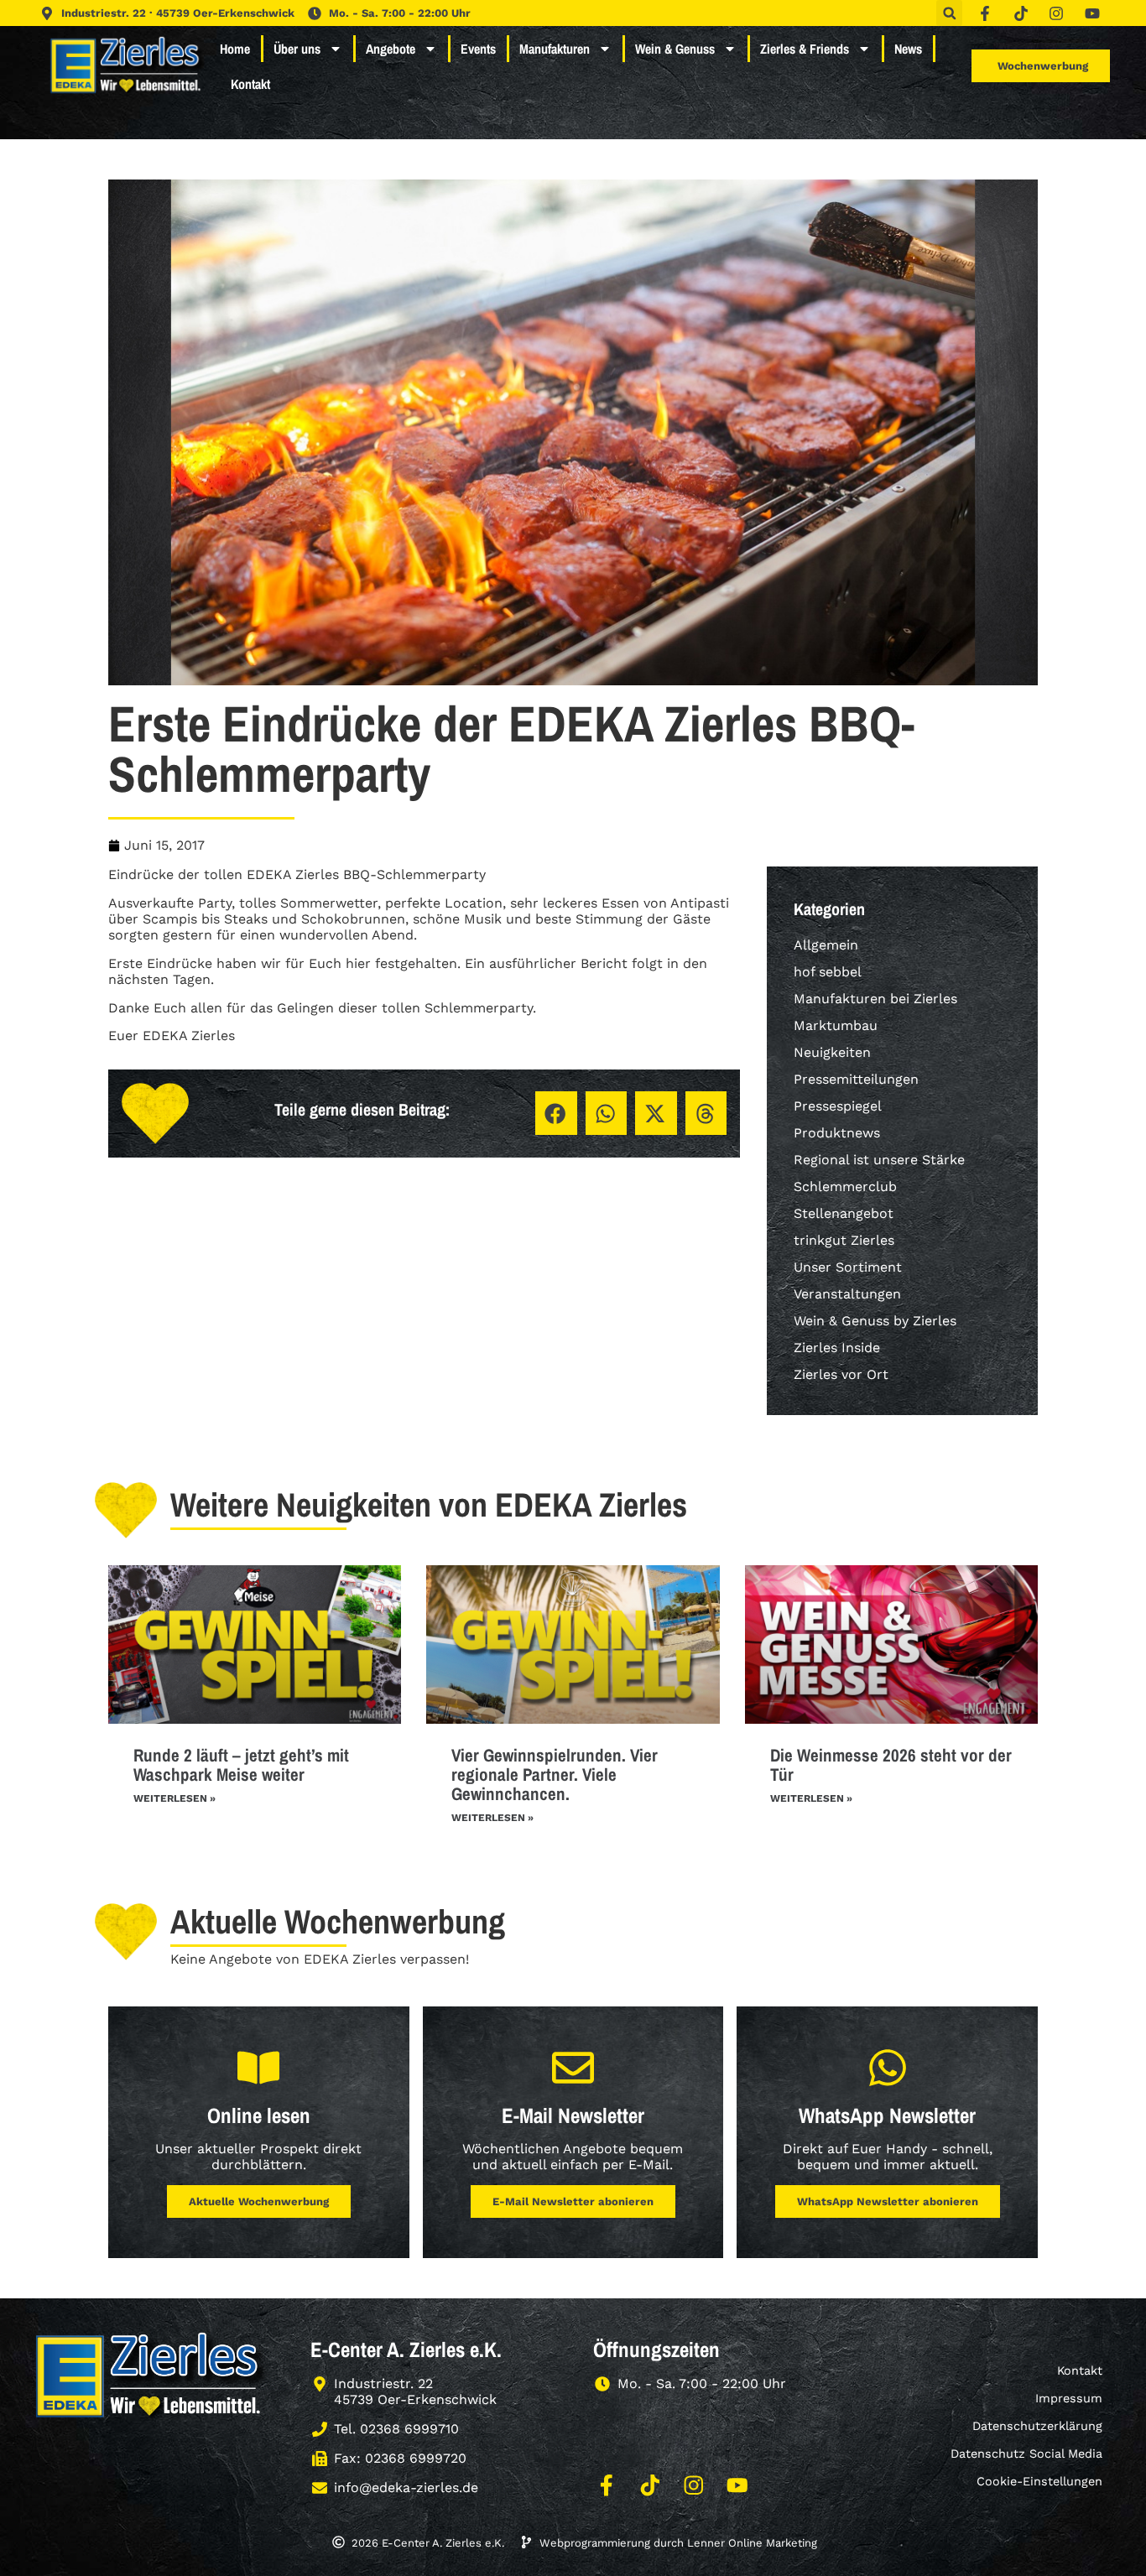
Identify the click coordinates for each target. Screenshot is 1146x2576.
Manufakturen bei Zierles (875, 999)
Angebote (391, 49)
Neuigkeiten (832, 1052)
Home (235, 49)
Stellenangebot (844, 1213)
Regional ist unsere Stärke (879, 1160)
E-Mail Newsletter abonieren (573, 2201)
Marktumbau (836, 1025)
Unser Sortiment (848, 1267)
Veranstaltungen (847, 1294)
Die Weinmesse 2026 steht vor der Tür (891, 1765)
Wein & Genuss (675, 49)
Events (478, 49)
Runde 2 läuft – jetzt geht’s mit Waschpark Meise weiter (241, 1765)
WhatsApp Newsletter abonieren (888, 2201)
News (908, 49)
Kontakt (250, 84)
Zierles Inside (837, 1348)
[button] (949, 13)
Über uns (297, 49)
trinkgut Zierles (844, 1240)
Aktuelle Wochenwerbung (259, 2201)
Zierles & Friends (805, 49)
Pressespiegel (838, 1106)
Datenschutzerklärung (1037, 2426)
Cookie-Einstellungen (1039, 2481)
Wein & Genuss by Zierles (875, 1321)
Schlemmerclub (845, 1187)
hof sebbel (828, 972)
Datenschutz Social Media (1026, 2454)
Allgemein (826, 945)
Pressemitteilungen (856, 1079)
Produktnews (837, 1133)
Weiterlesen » (175, 1798)
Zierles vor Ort (841, 1374)
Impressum (1069, 2398)
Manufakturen (555, 49)
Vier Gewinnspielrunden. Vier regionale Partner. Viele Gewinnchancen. (555, 1775)
